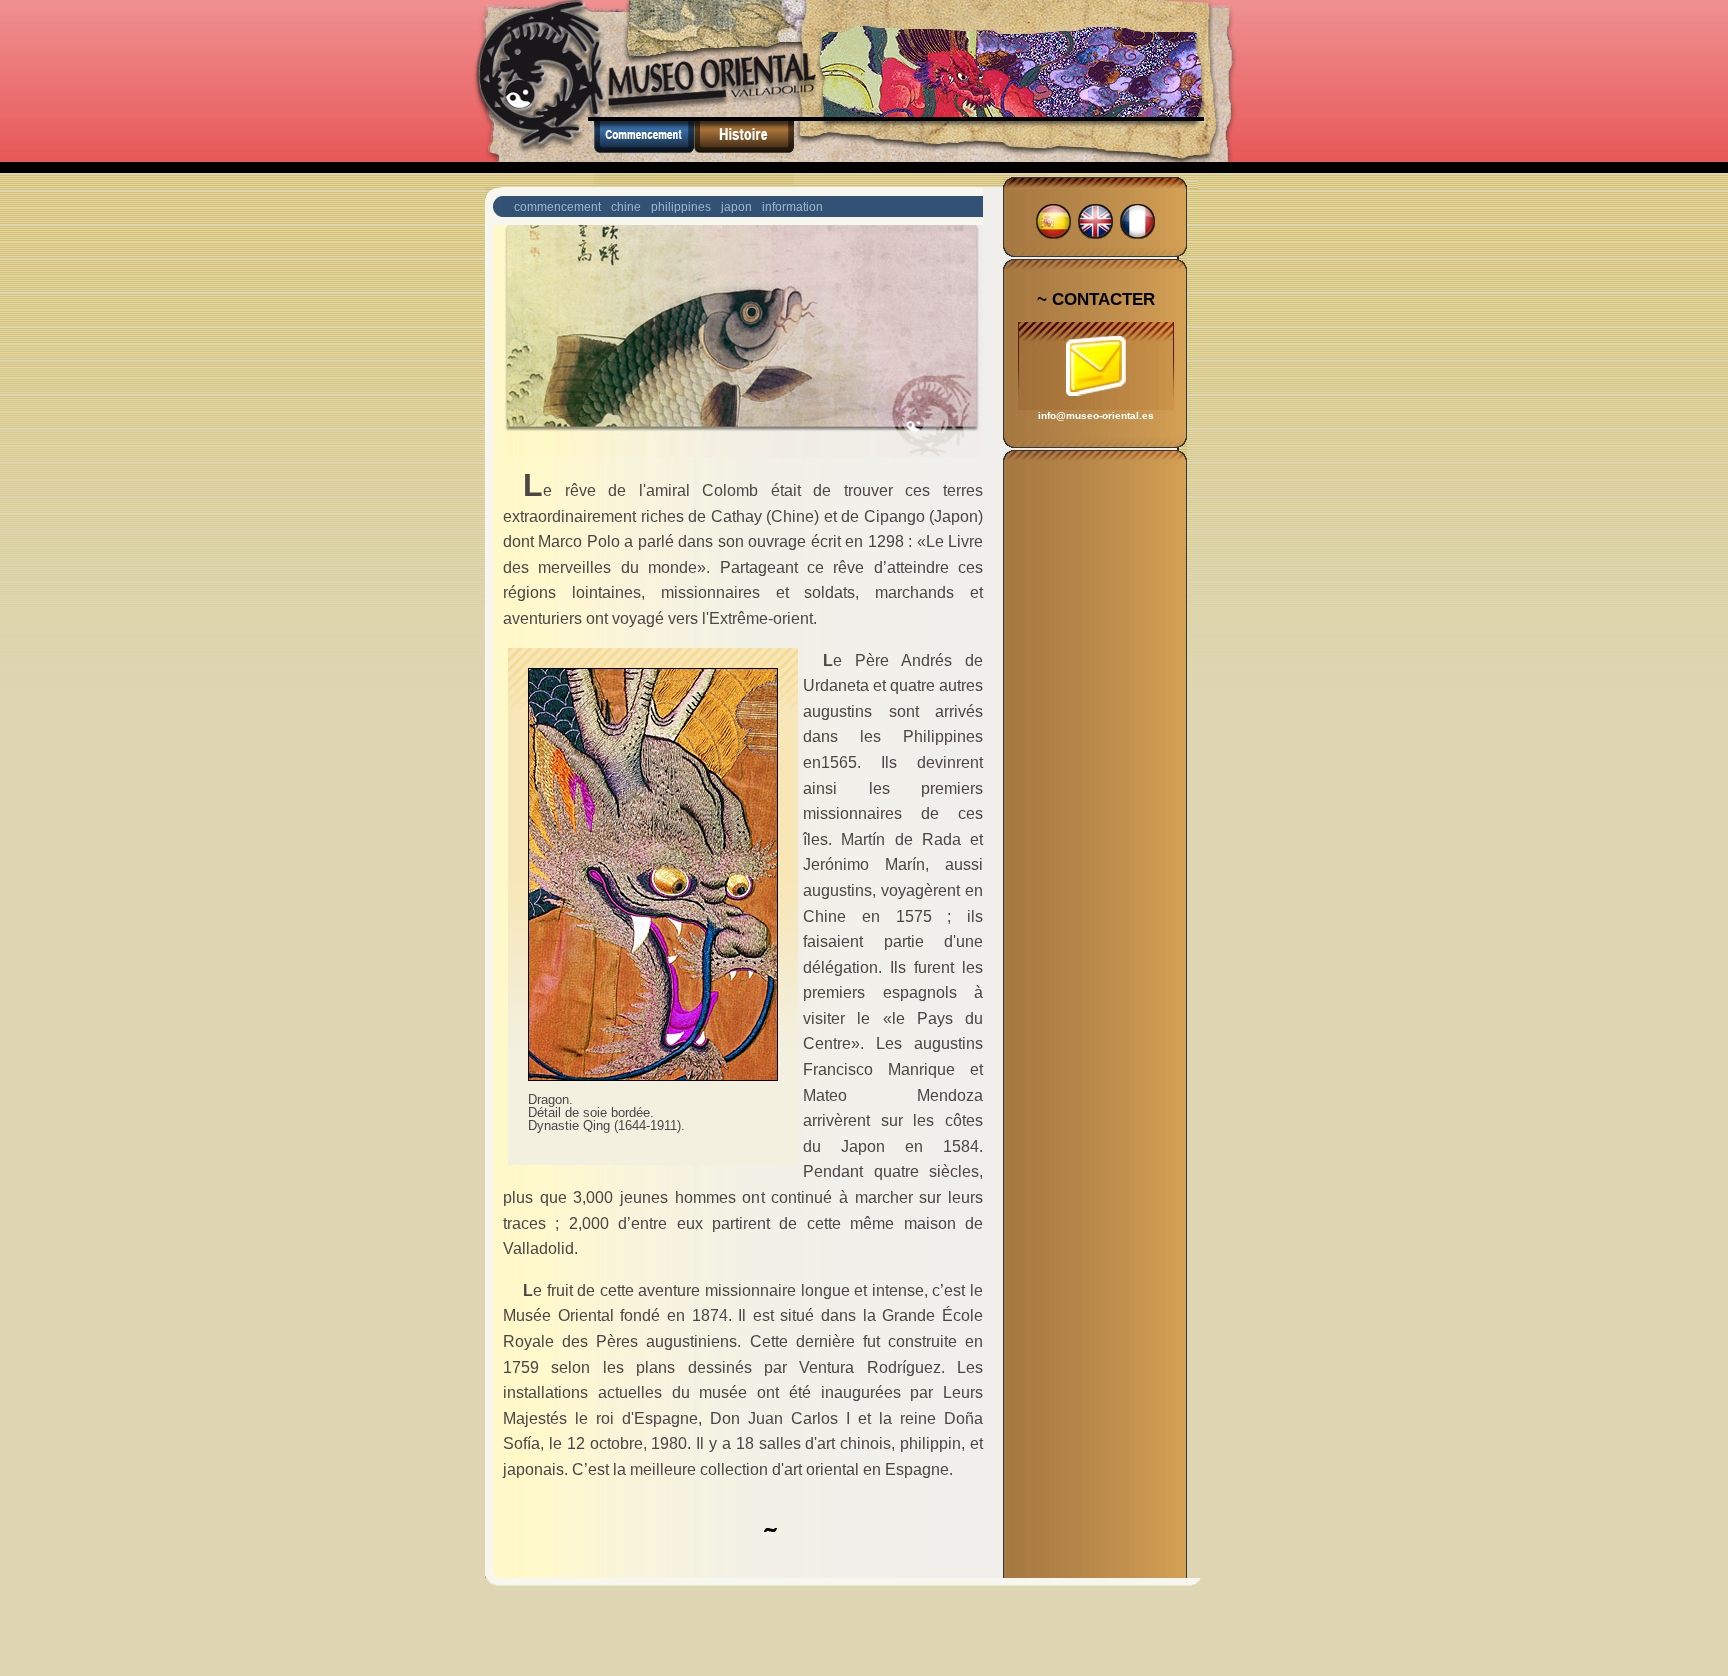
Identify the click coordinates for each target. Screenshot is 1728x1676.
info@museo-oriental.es (1096, 415)
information (792, 207)
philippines (681, 207)
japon (736, 207)
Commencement (644, 153)
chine (626, 207)
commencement (557, 207)
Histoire (744, 153)
